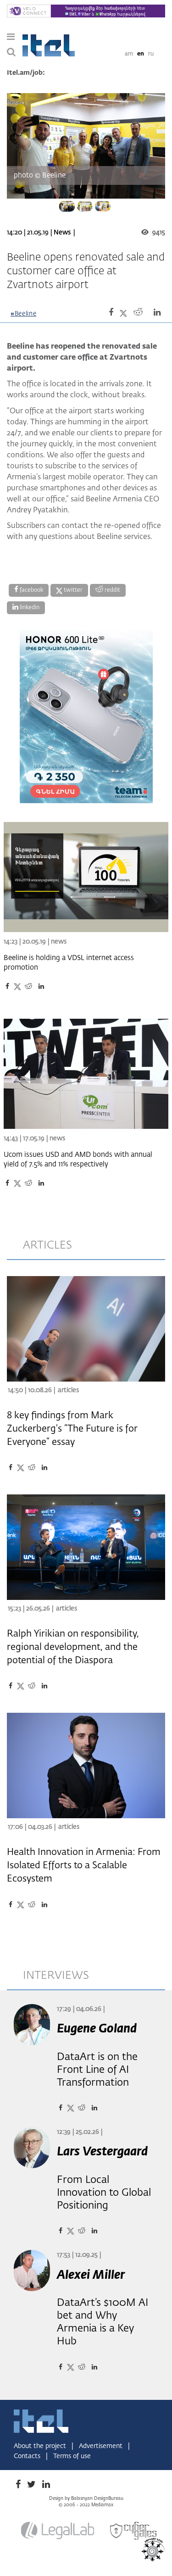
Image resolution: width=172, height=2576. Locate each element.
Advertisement (102, 2446)
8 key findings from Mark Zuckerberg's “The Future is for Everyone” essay (72, 1429)
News (62, 233)
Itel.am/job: (26, 73)
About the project (41, 2446)
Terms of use (72, 2456)
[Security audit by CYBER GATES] (134, 2531)
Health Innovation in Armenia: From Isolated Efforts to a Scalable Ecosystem (84, 1865)
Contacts (28, 2456)
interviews (56, 1976)
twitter (72, 590)
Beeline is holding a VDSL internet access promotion (69, 963)
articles (47, 1245)
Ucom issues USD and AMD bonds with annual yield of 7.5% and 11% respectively (78, 1160)
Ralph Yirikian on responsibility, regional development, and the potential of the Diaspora (73, 1647)
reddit (112, 590)
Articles (68, 1390)
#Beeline (23, 314)
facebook (31, 590)
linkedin (29, 608)
